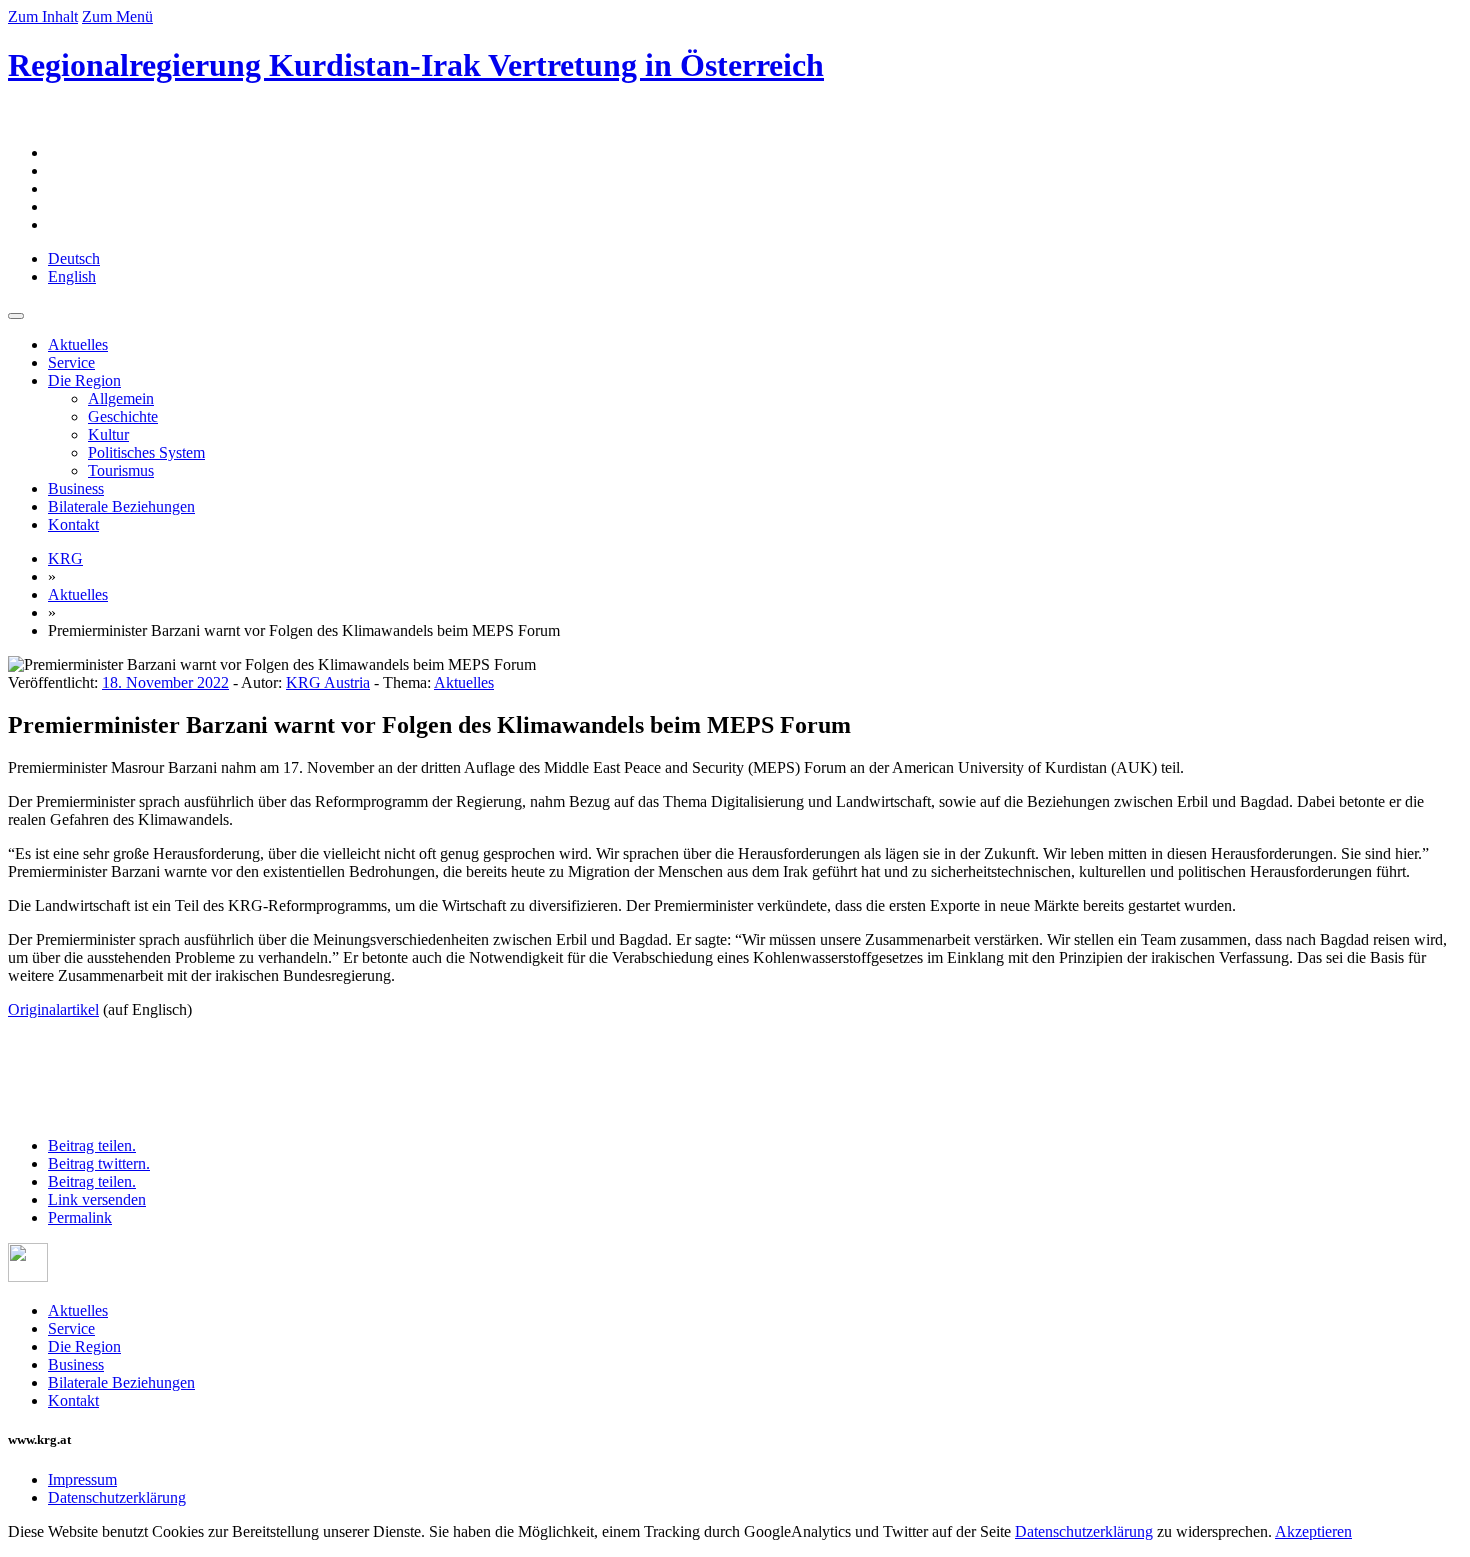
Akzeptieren (1313, 1531)
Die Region (84, 380)
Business (76, 488)
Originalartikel (53, 1009)
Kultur (108, 434)
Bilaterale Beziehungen (121, 506)
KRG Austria (328, 682)
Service (71, 362)
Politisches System (146, 452)
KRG (65, 558)
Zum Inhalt (43, 16)
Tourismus (121, 470)
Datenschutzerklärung (117, 1497)
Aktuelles (78, 344)
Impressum (82, 1479)
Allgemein (121, 398)
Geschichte (123, 416)
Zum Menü (117, 16)
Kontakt (73, 524)
